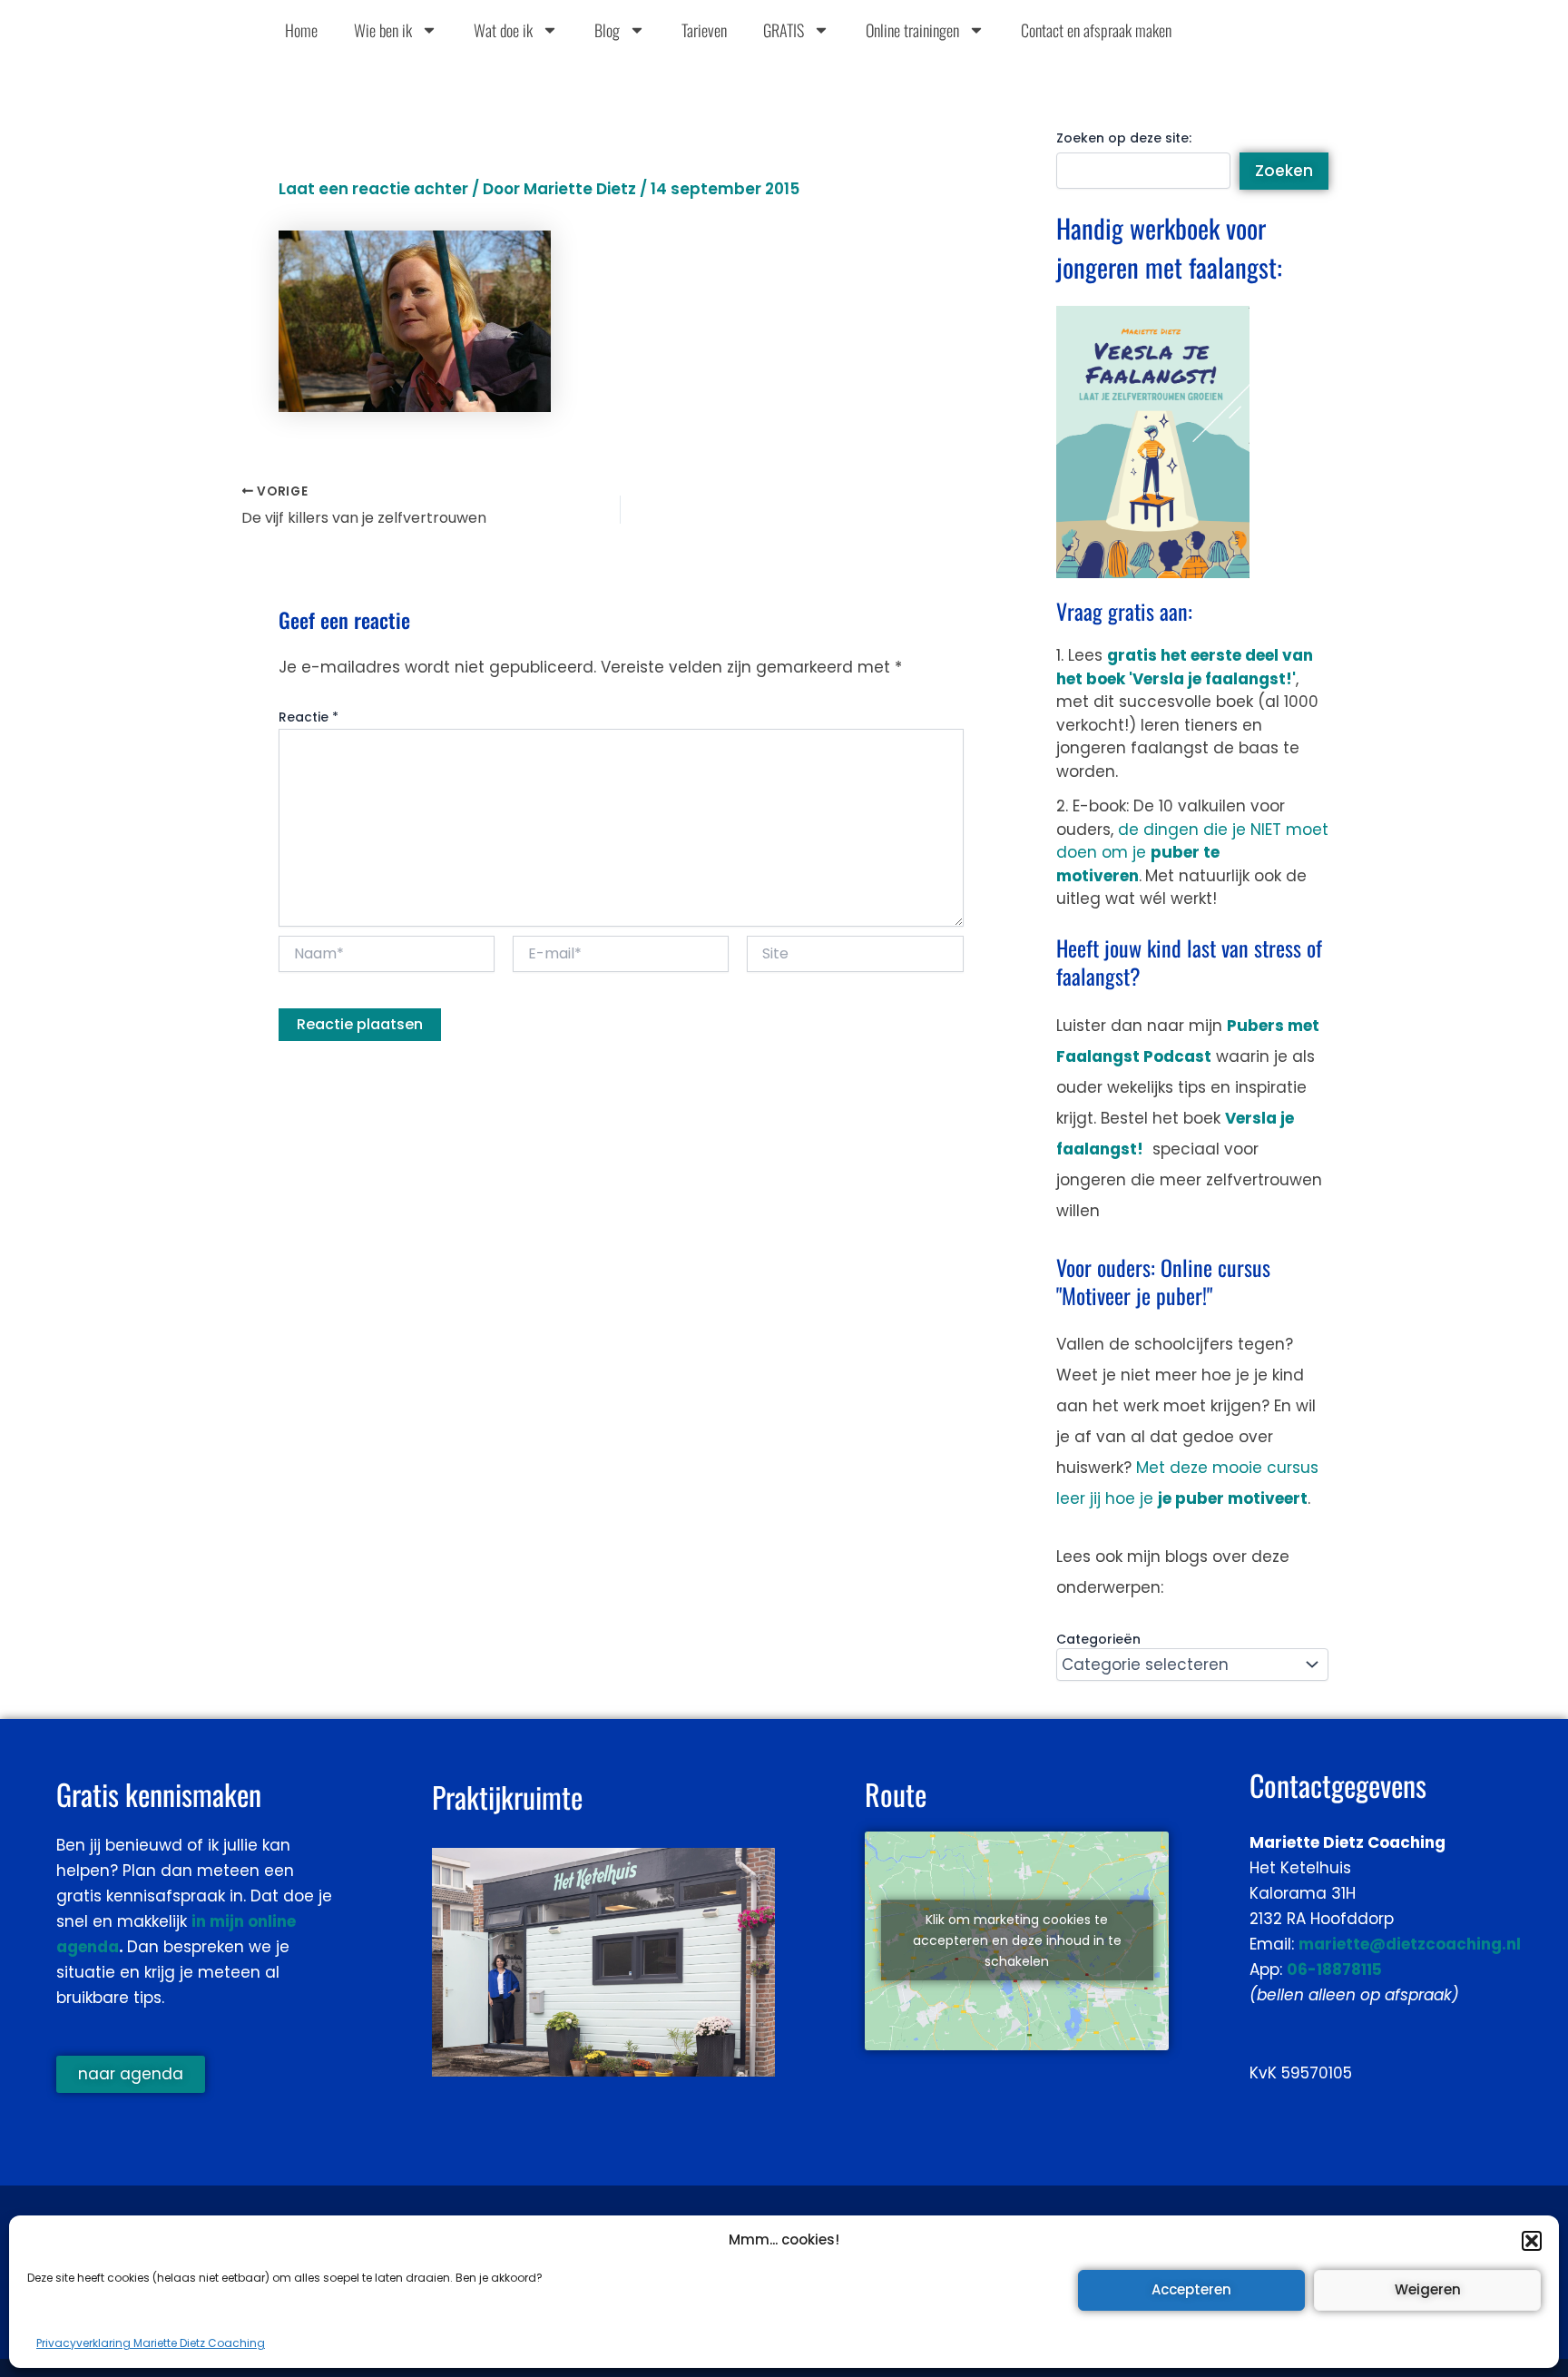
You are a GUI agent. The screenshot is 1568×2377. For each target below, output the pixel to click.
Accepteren (1191, 2289)
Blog (607, 30)
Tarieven (704, 30)
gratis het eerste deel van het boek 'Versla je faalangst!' (1185, 667)
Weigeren (1428, 2289)
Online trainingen (912, 30)
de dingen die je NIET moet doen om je (1192, 853)
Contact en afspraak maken (1096, 30)
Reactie (309, 717)
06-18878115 (1334, 1969)
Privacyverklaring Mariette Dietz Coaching (151, 2343)
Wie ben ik (383, 30)
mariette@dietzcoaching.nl (1410, 1944)
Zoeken (1284, 171)
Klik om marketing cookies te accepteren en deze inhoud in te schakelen (1017, 1940)
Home (301, 30)
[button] (1532, 2241)
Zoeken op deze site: (1124, 138)
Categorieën (1098, 1639)
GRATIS (784, 30)
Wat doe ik (503, 30)
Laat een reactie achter (373, 189)
